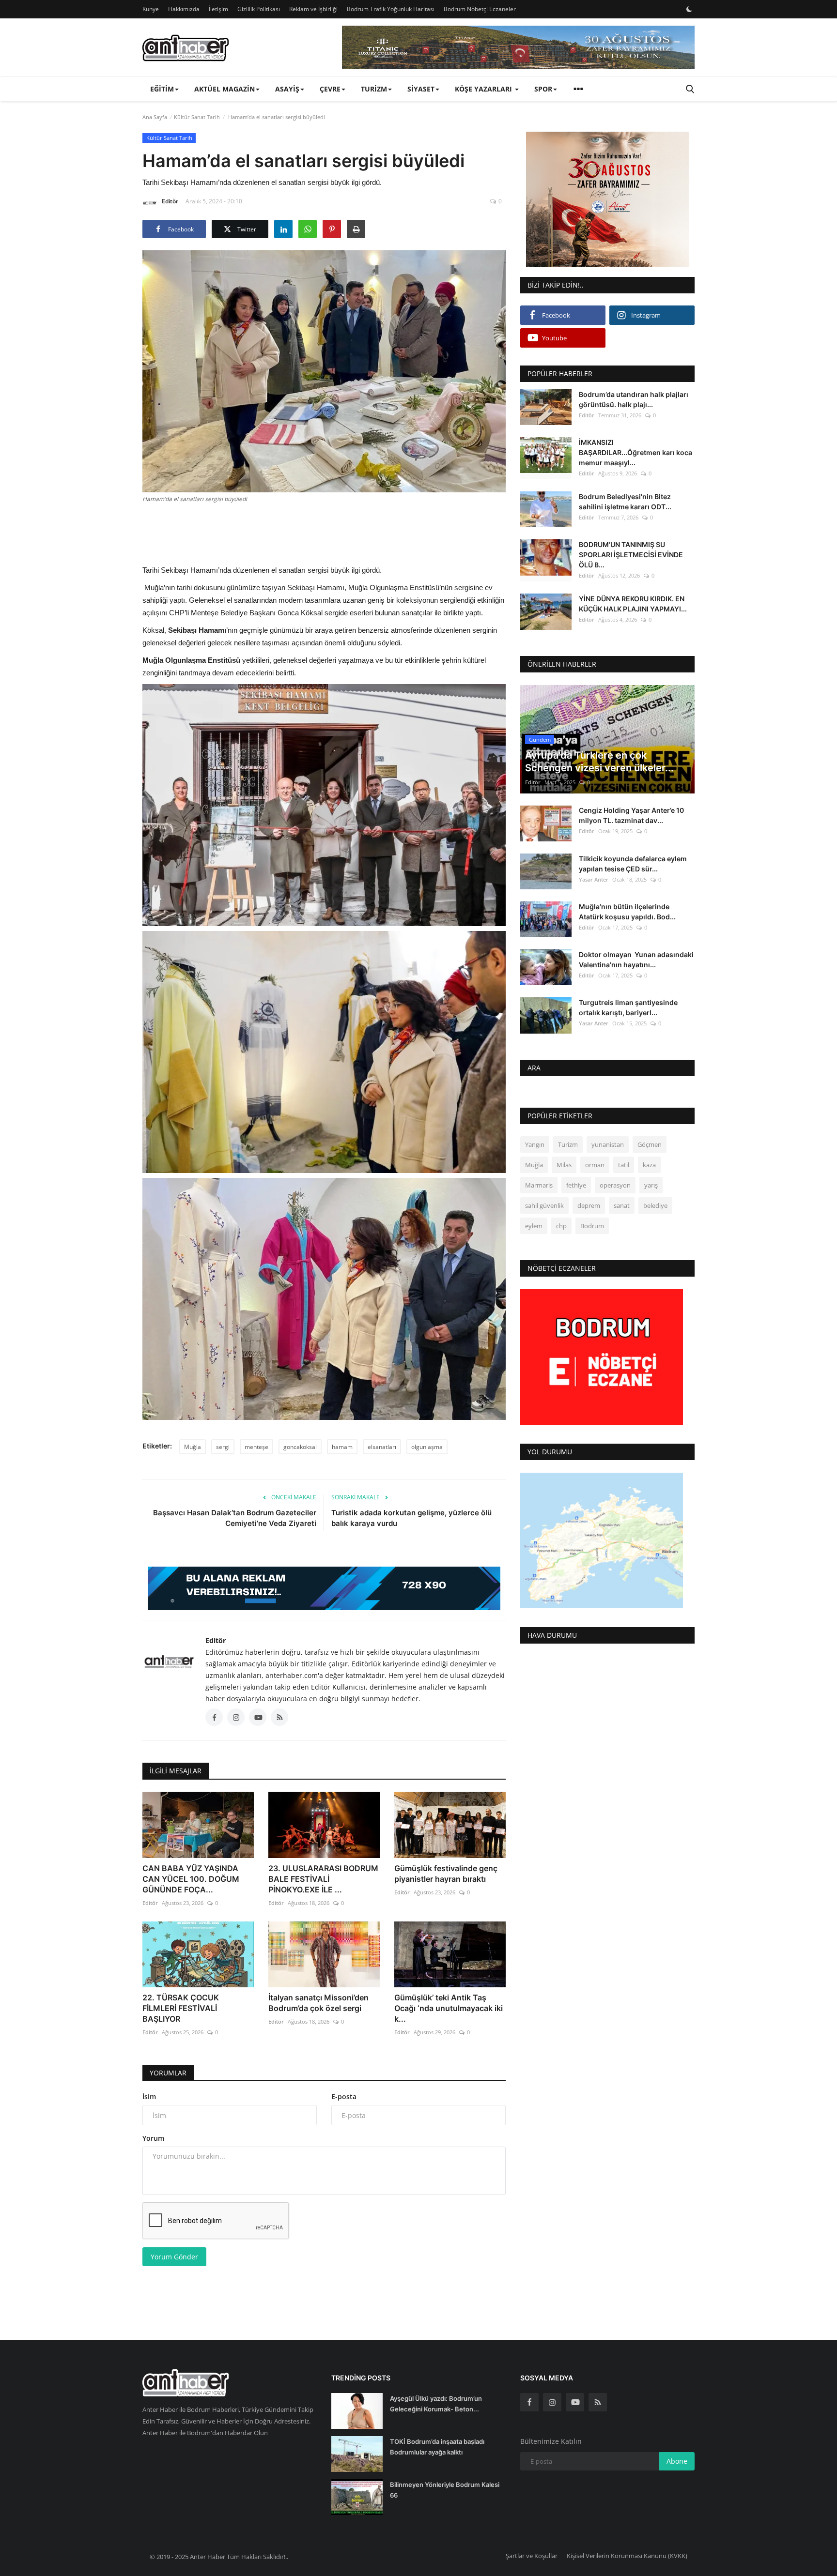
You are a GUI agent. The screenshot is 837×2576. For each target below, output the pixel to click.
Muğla (193, 1447)
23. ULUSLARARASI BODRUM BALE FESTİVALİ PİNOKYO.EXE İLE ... (323, 1879)
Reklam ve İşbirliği (313, 9)
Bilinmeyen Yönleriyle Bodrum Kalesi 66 (445, 2490)
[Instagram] (552, 2402)
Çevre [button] (330, 89)
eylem (534, 1226)
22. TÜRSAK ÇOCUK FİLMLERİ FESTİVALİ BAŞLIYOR (181, 2008)
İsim (149, 2096)
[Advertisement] (324, 533)
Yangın (535, 1145)
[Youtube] (575, 2402)
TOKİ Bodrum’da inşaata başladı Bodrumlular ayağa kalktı (437, 2447)
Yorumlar (168, 2073)
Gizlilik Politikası (259, 9)
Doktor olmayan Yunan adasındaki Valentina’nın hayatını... (636, 960)
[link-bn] (518, 47)
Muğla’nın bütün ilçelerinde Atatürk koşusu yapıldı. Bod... (627, 912)
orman (595, 1165)
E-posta (344, 2096)
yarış (651, 1186)
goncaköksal (300, 1447)
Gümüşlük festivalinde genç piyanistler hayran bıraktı (446, 1874)
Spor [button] (543, 89)
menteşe (256, 1447)
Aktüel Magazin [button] (225, 89)
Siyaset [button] (421, 89)
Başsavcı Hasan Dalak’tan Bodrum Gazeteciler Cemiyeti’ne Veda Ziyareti (235, 1518)
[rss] (598, 2402)
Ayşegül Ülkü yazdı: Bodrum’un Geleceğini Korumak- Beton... (436, 2404)
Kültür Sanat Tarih (197, 117)
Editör (170, 201)
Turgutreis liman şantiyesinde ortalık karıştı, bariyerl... (628, 1007)
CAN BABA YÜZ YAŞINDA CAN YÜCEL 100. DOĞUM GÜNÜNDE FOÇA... (191, 1879)
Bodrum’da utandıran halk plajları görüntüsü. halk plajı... (634, 399)
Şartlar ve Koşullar (532, 2556)
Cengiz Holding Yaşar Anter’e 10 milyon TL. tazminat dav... (631, 816)
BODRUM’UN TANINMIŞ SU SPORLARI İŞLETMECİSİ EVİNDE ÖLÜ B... (631, 555)
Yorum (153, 2138)
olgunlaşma (427, 1447)
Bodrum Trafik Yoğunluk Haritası (391, 9)
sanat (622, 1206)
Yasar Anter (594, 879)
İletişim (218, 9)
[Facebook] (529, 2402)
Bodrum (592, 1226)
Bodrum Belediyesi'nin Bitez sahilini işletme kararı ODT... (625, 502)
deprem (589, 1206)
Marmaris (539, 1186)
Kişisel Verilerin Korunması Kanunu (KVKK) (627, 2556)
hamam (342, 1447)
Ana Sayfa (155, 117)
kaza (649, 1165)
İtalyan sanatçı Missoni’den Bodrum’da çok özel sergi (318, 2003)
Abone (677, 2461)
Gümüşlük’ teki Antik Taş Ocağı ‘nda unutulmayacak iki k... (449, 2008)
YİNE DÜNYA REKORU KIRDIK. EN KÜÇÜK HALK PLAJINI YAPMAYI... (633, 604)
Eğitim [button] (162, 89)
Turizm (568, 1145)
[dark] (689, 9)
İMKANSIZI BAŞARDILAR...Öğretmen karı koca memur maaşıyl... (635, 452)
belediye (655, 1206)
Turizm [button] (374, 89)
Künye (151, 9)
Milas (564, 1165)
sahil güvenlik (544, 1206)
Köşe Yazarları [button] (484, 89)
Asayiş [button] (287, 89)
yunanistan (608, 1145)
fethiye (576, 1186)
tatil (624, 1165)
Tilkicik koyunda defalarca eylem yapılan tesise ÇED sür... (633, 864)
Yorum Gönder (174, 2257)
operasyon (615, 1186)
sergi (223, 1447)
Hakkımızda (184, 9)
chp (561, 1226)
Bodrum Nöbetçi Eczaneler (480, 9)
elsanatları (382, 1447)
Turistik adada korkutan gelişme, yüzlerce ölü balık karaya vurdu (411, 1518)
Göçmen (650, 1145)
